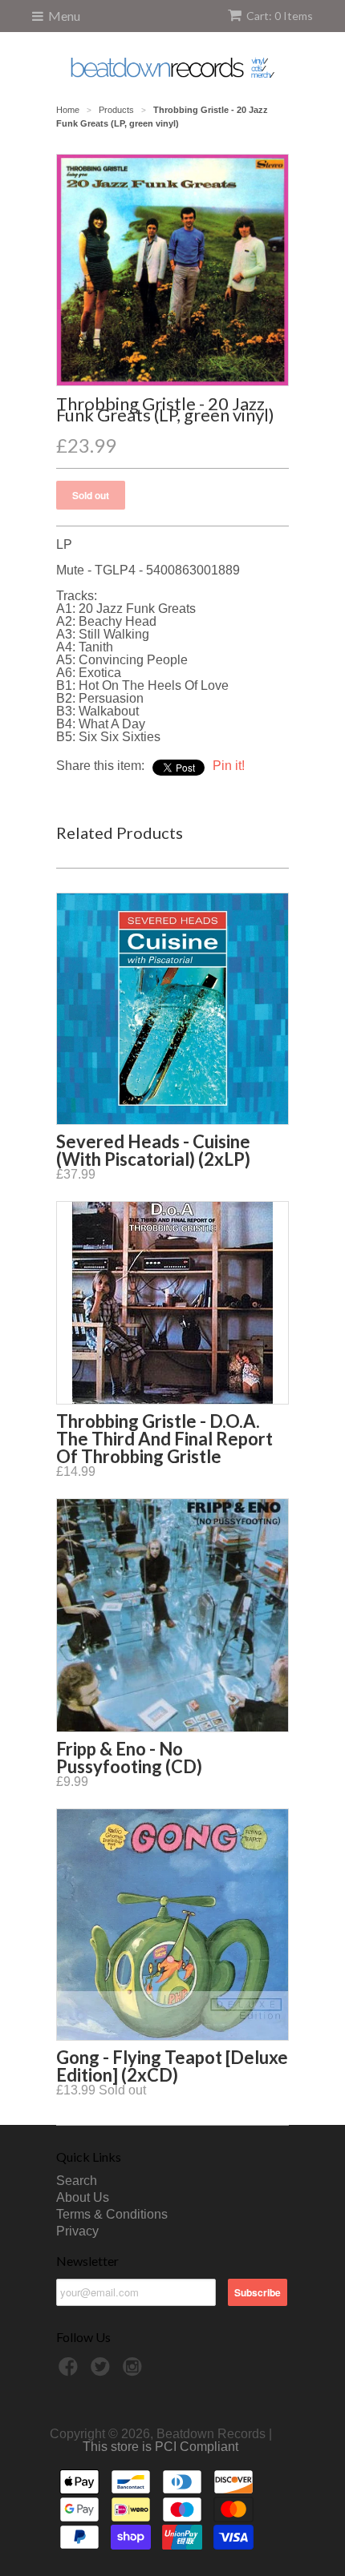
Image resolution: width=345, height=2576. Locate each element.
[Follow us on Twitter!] (103, 2371)
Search (77, 2181)
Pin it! (229, 766)
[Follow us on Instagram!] (135, 2371)
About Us (83, 2197)
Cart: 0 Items (280, 16)
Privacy (77, 2231)
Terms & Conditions (112, 2214)
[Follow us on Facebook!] (71, 2371)
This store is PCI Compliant (160, 2447)
